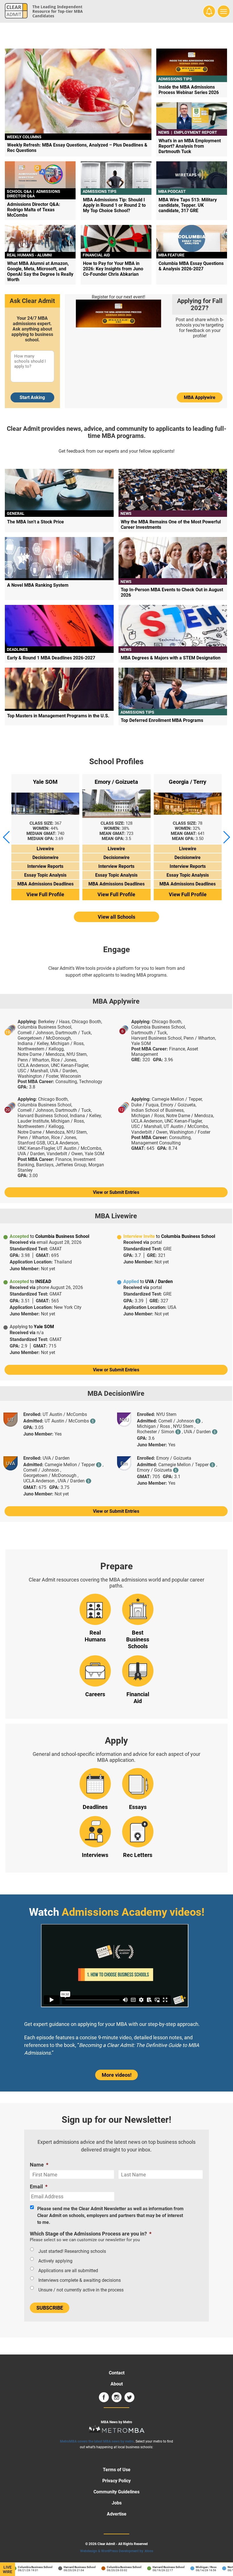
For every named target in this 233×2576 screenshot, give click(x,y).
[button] (7, 837)
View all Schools (116, 917)
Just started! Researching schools (72, 2251)
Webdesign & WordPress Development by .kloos (117, 2551)
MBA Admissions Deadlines (45, 884)
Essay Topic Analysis (45, 875)
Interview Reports (45, 866)
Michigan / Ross (194, 2567)
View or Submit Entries (116, 1192)
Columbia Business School (23, 2567)
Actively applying (55, 2261)
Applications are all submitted (68, 2271)
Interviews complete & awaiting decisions (80, 2280)
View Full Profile (45, 894)
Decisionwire (45, 857)
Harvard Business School (68, 2567)
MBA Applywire (200, 397)
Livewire (45, 849)
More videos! (117, 2075)
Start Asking (32, 397)
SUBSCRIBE (50, 2308)
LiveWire (8, 2569)
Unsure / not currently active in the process (81, 2290)
